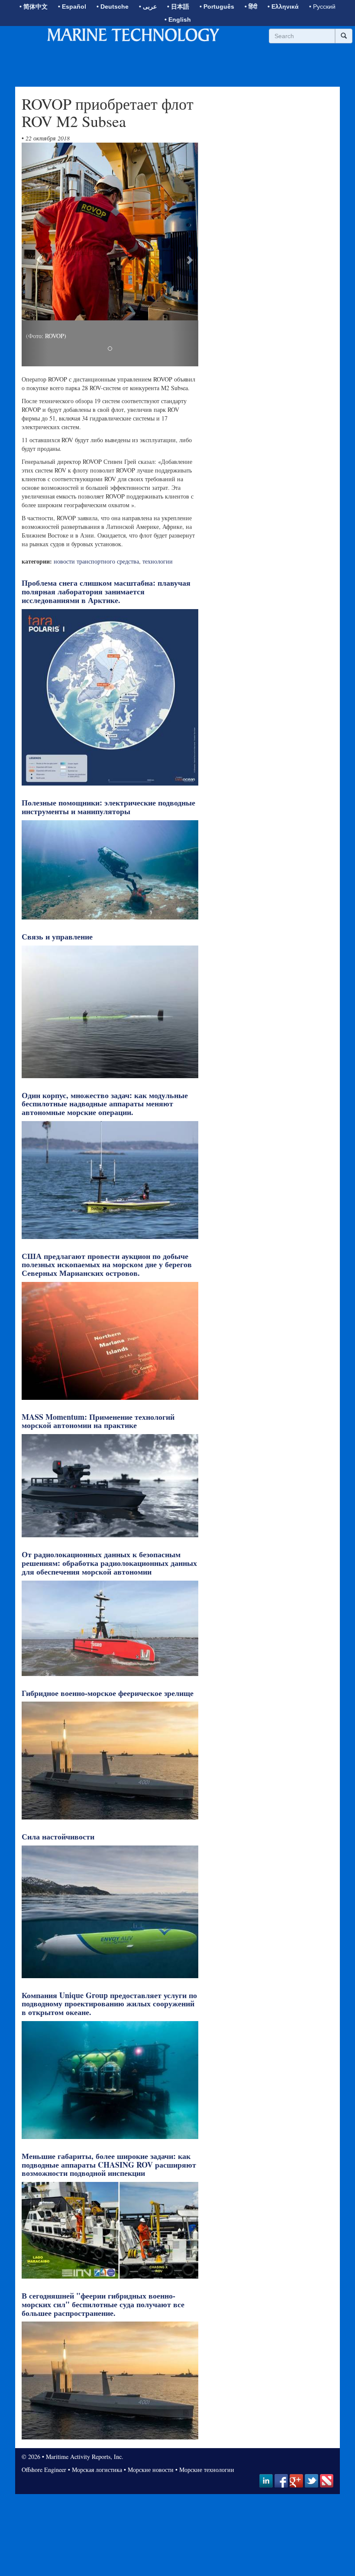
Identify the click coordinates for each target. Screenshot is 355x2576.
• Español (72, 7)
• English (178, 20)
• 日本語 (178, 7)
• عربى (148, 7)
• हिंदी (251, 7)
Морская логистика (97, 2470)
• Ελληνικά (283, 7)
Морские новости (151, 2470)
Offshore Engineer (44, 2470)
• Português (217, 7)
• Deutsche (113, 7)
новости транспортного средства (96, 561)
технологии (158, 561)
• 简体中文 (34, 7)
